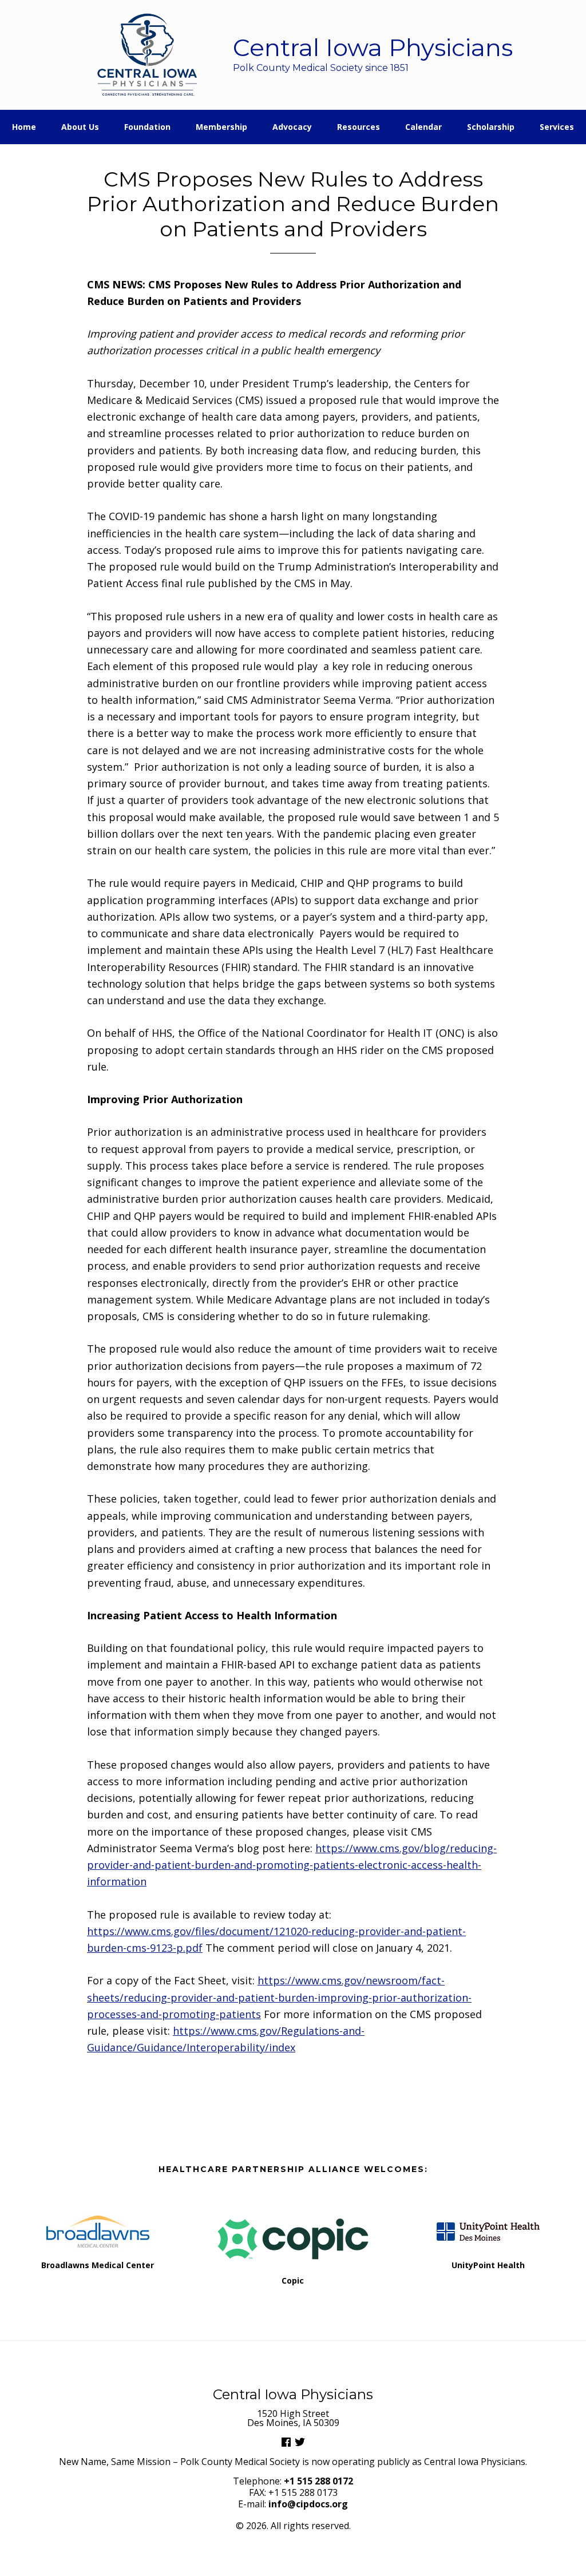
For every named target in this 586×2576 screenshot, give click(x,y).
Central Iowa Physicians (147, 55)
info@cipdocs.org (308, 2504)
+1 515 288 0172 (318, 2481)
